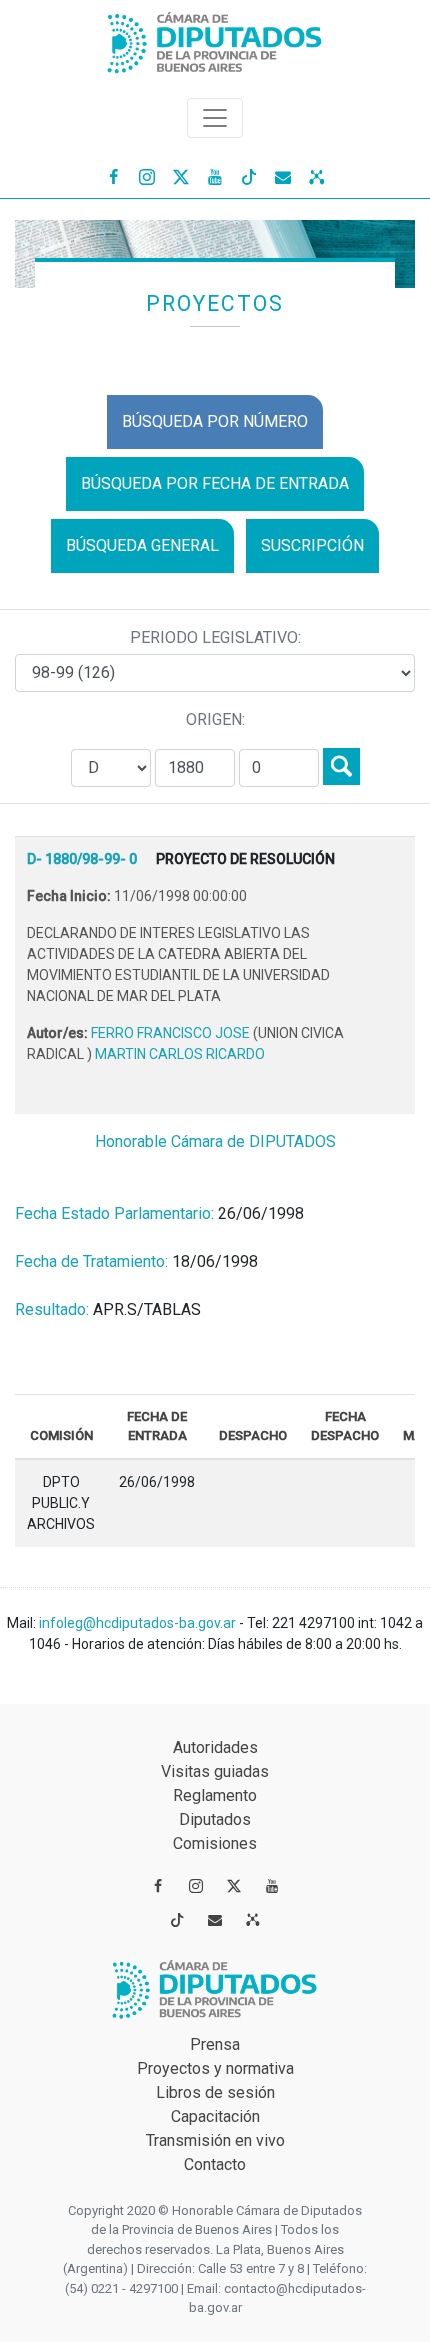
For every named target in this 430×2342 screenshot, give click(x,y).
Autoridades (215, 1747)
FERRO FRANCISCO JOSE (172, 1033)
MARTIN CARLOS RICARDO (180, 1054)
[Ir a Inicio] (215, 38)
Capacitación (215, 2116)
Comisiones (215, 1843)
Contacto (215, 2164)
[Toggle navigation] (215, 118)
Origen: (215, 719)
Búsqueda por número (215, 421)
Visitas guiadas (215, 1771)
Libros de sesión (215, 2092)
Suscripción (312, 545)
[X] (181, 176)
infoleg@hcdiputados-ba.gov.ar (139, 1623)
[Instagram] (147, 176)
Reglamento (215, 1795)
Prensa (215, 2044)
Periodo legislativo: (215, 637)
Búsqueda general (142, 545)
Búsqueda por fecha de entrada (215, 483)
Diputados (215, 1819)
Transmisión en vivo (215, 2140)
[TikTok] (249, 176)
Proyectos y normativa (215, 2068)
